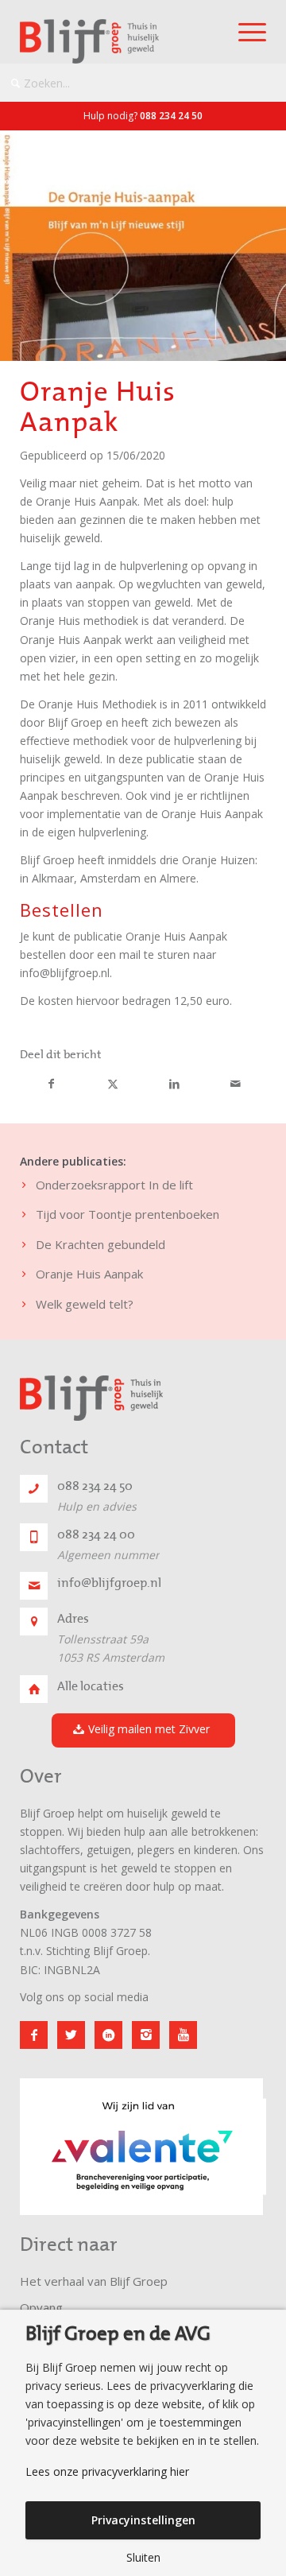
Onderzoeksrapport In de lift (114, 1185)
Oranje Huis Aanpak (89, 1274)
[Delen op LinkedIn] (174, 1084)
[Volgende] (230, 2137)
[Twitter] (71, 2035)
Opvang (41, 2307)
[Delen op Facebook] (51, 1084)
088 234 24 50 (171, 116)
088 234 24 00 (96, 1534)
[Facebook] (34, 2035)
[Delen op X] (113, 1084)
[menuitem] (244, 32)
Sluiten (143, 2558)
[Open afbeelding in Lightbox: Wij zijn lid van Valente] (245, 2209)
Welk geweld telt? (85, 1304)
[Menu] (244, 32)
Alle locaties (91, 1686)
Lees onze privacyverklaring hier (107, 2472)
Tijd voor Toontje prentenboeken (128, 1214)
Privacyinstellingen (143, 2520)
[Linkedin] (108, 2035)
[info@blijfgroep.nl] (34, 1586)
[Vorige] (56, 2137)
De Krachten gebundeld (100, 1244)
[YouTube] (183, 2035)
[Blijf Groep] (118, 41)
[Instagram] (146, 2035)
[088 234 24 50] (34, 1489)
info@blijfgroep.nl (109, 1583)
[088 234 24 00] (34, 1537)
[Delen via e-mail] (235, 1084)
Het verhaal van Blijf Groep (94, 2281)
